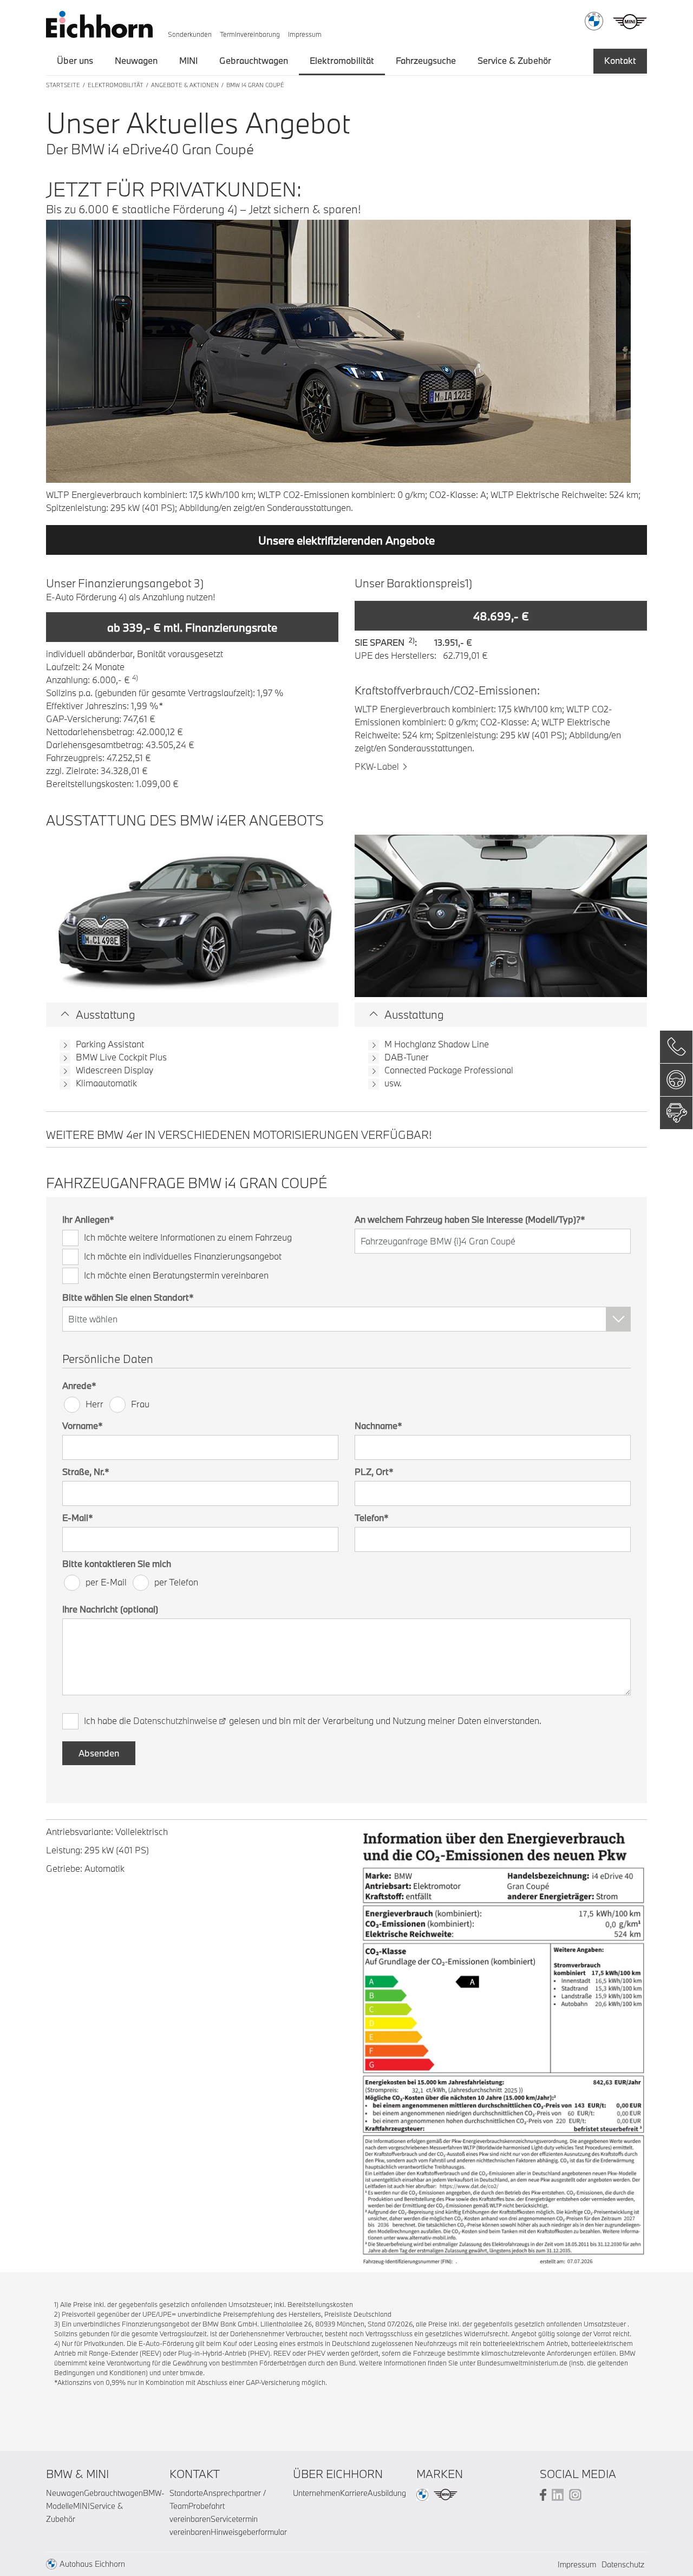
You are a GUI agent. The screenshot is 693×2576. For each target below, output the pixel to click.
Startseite (63, 85)
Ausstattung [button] (106, 1014)
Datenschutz (623, 2564)
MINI (188, 60)
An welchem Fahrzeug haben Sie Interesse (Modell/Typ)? (470, 1219)
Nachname (378, 1425)
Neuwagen (136, 60)
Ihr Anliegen (88, 1219)
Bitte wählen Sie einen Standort (128, 1297)
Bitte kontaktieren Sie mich (117, 1564)
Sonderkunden (190, 34)
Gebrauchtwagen (254, 60)
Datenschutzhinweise (175, 1720)
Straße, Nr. (86, 1471)
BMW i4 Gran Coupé (255, 85)
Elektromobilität (342, 60)
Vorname (83, 1425)
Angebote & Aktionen (185, 85)
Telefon (372, 1518)
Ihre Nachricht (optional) (110, 1609)
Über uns (75, 60)
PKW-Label (377, 766)
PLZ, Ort (374, 1471)
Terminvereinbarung (250, 34)
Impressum (305, 34)
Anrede (79, 1385)
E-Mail (78, 1518)
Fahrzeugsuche (426, 60)
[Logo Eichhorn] (99, 22)
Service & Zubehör (514, 60)
